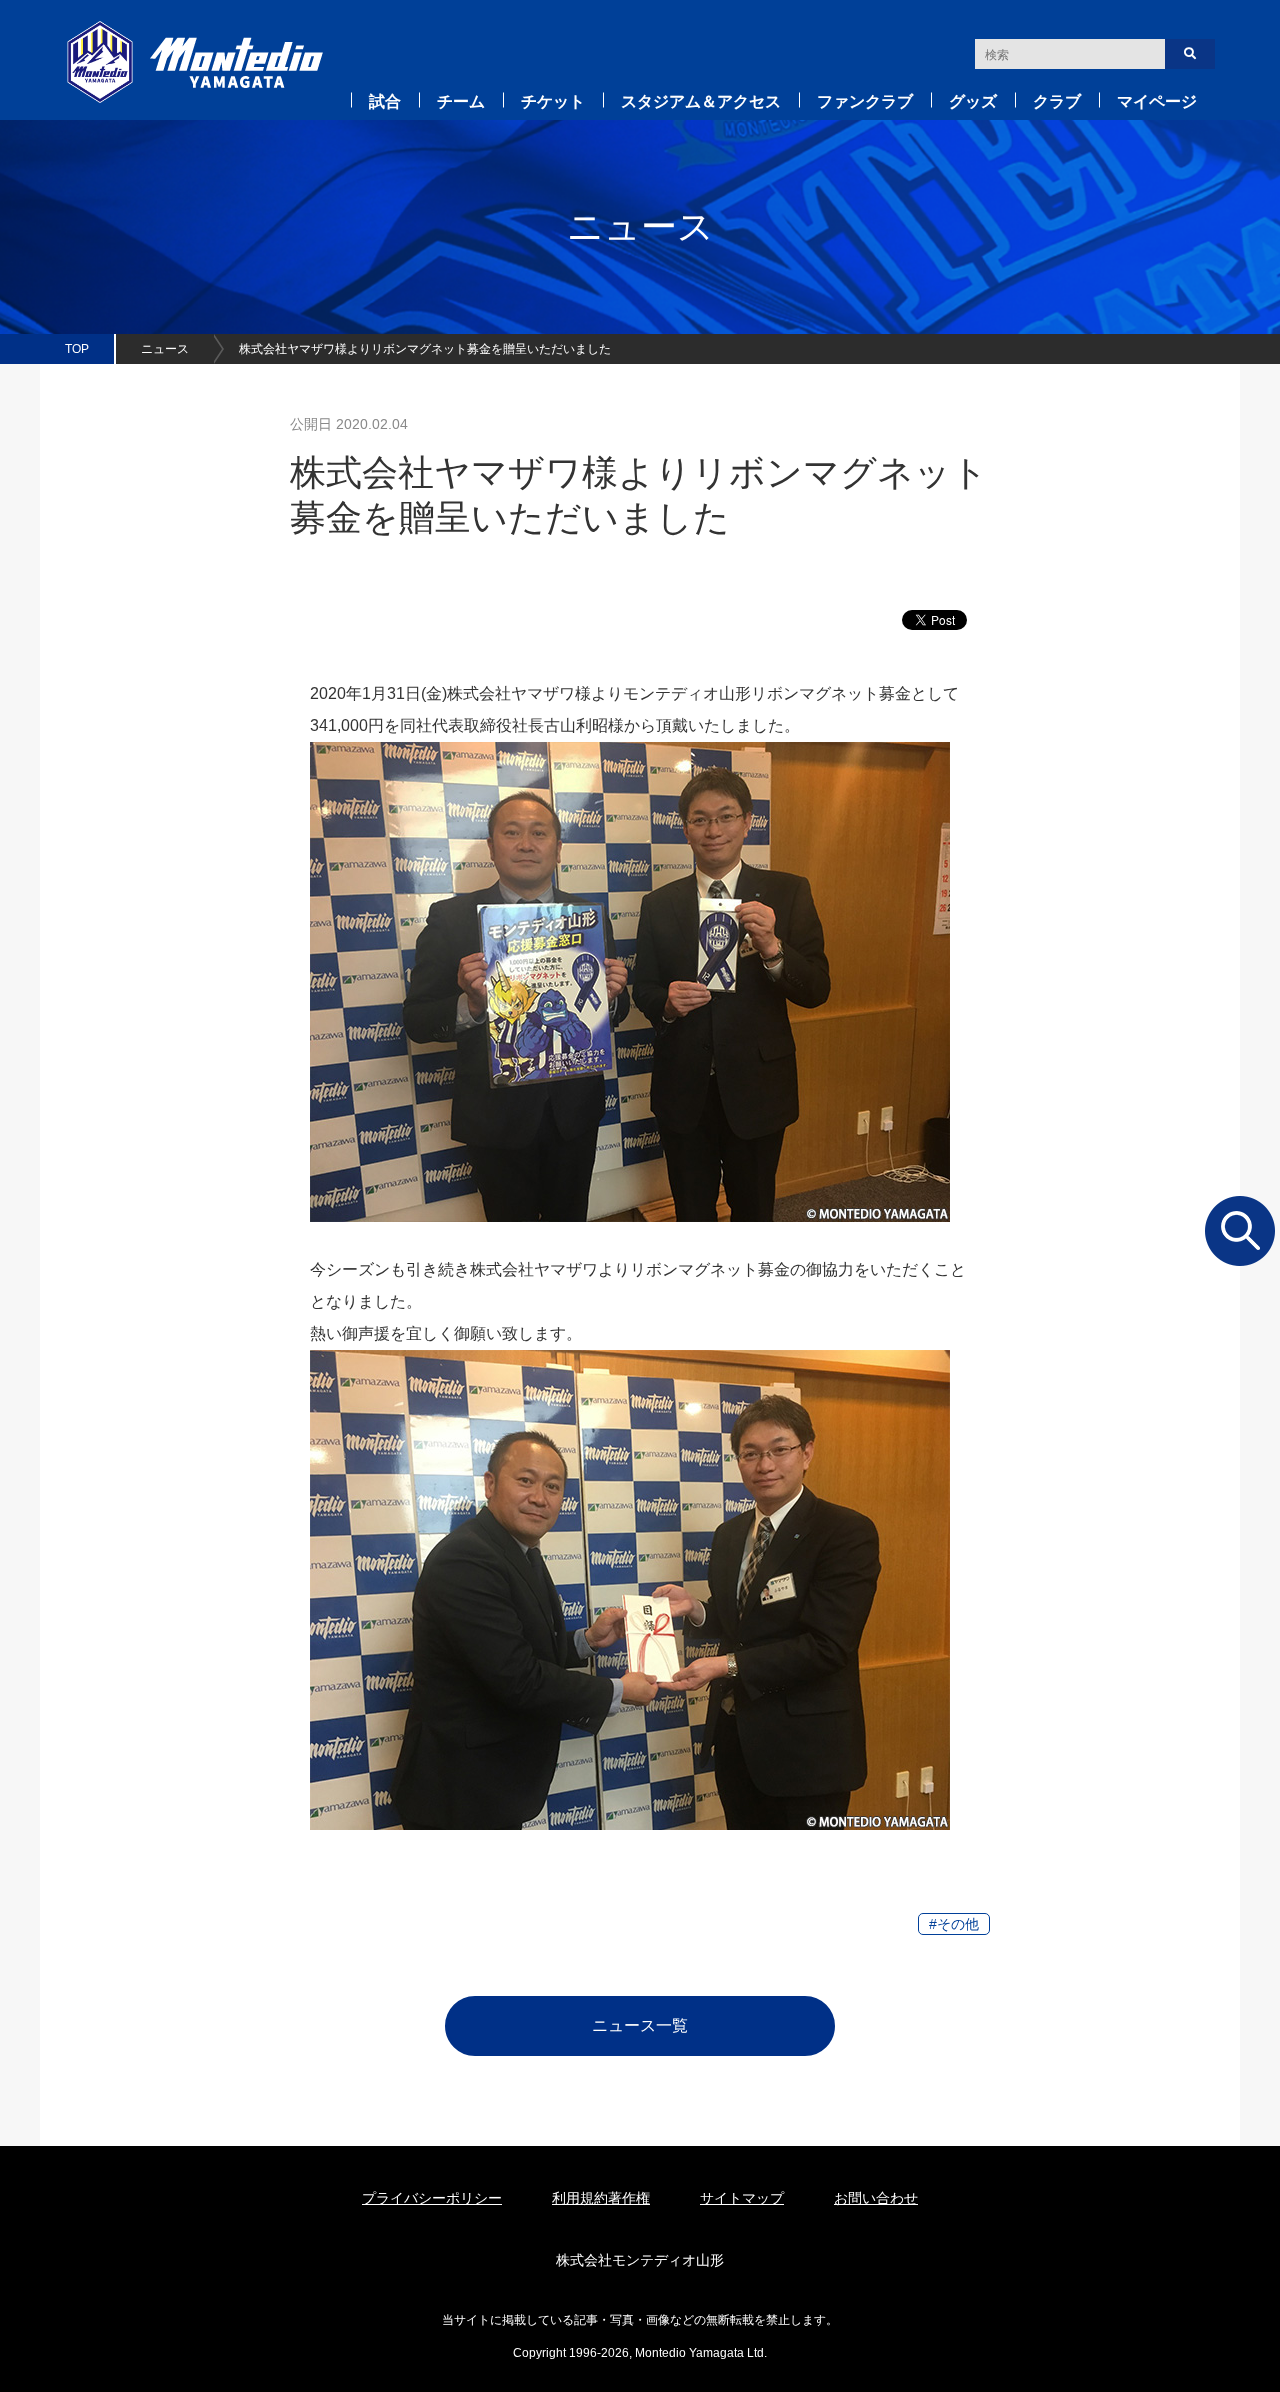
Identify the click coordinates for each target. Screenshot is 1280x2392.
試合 (385, 101)
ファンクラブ (865, 101)
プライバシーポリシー (432, 2198)
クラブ (1057, 101)
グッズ (973, 101)
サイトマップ (742, 2198)
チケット (553, 101)
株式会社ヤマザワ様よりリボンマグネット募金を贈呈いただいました (425, 349)
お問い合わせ (876, 2198)
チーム (461, 101)
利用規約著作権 (601, 2198)
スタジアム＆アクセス (701, 101)
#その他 (954, 1924)
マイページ (1157, 101)
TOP (77, 349)
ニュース (165, 349)
